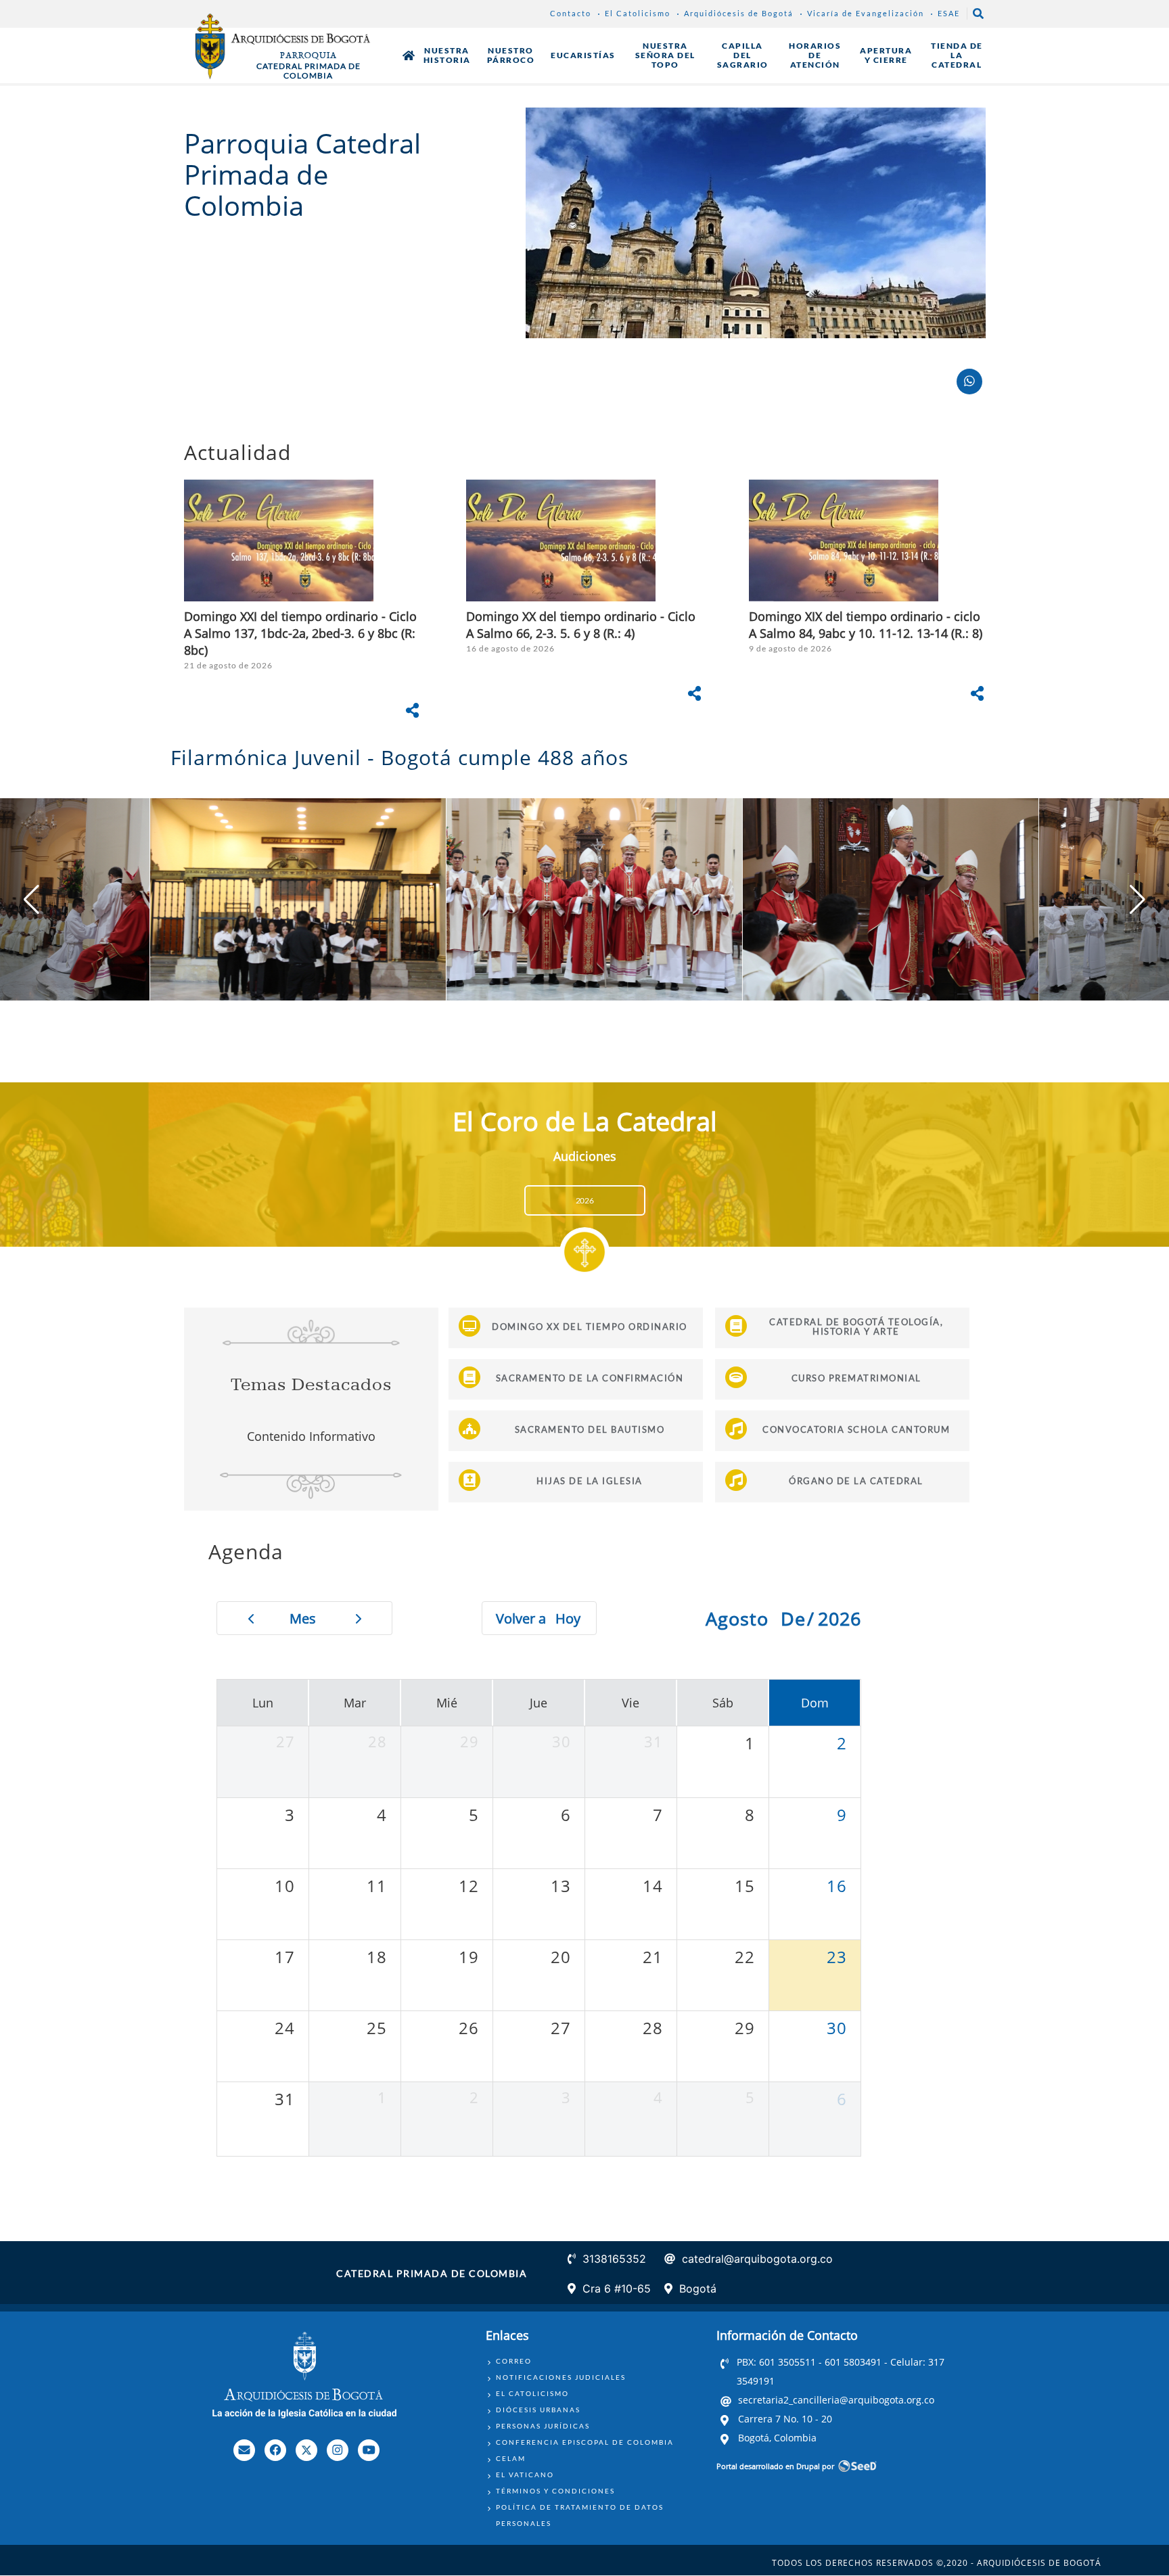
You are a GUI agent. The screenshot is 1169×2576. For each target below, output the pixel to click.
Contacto (571, 13)
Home (409, 55)
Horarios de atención (815, 55)
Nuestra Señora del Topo (665, 55)
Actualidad (240, 452)
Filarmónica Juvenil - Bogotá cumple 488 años (406, 757)
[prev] (251, 1618)
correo (514, 2361)
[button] (1138, 900)
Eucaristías (583, 55)
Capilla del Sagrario (743, 55)
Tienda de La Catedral (957, 55)
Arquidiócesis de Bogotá (739, 13)
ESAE (949, 13)
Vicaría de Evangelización (866, 13)
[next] (359, 1618)
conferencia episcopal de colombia (585, 2442)
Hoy (568, 1618)
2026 (585, 1200)
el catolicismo (532, 2393)
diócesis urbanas (538, 2410)
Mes (303, 1618)
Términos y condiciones (555, 2491)
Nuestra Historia (447, 55)
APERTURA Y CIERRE (886, 55)
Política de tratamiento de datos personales (580, 2515)
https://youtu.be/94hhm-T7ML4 (584, 605)
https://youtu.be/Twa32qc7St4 (867, 605)
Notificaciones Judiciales (561, 2377)
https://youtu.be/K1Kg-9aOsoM (302, 605)
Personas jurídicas (543, 2426)
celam (511, 2458)
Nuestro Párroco (511, 55)
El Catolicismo (638, 13)
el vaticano (525, 2475)
